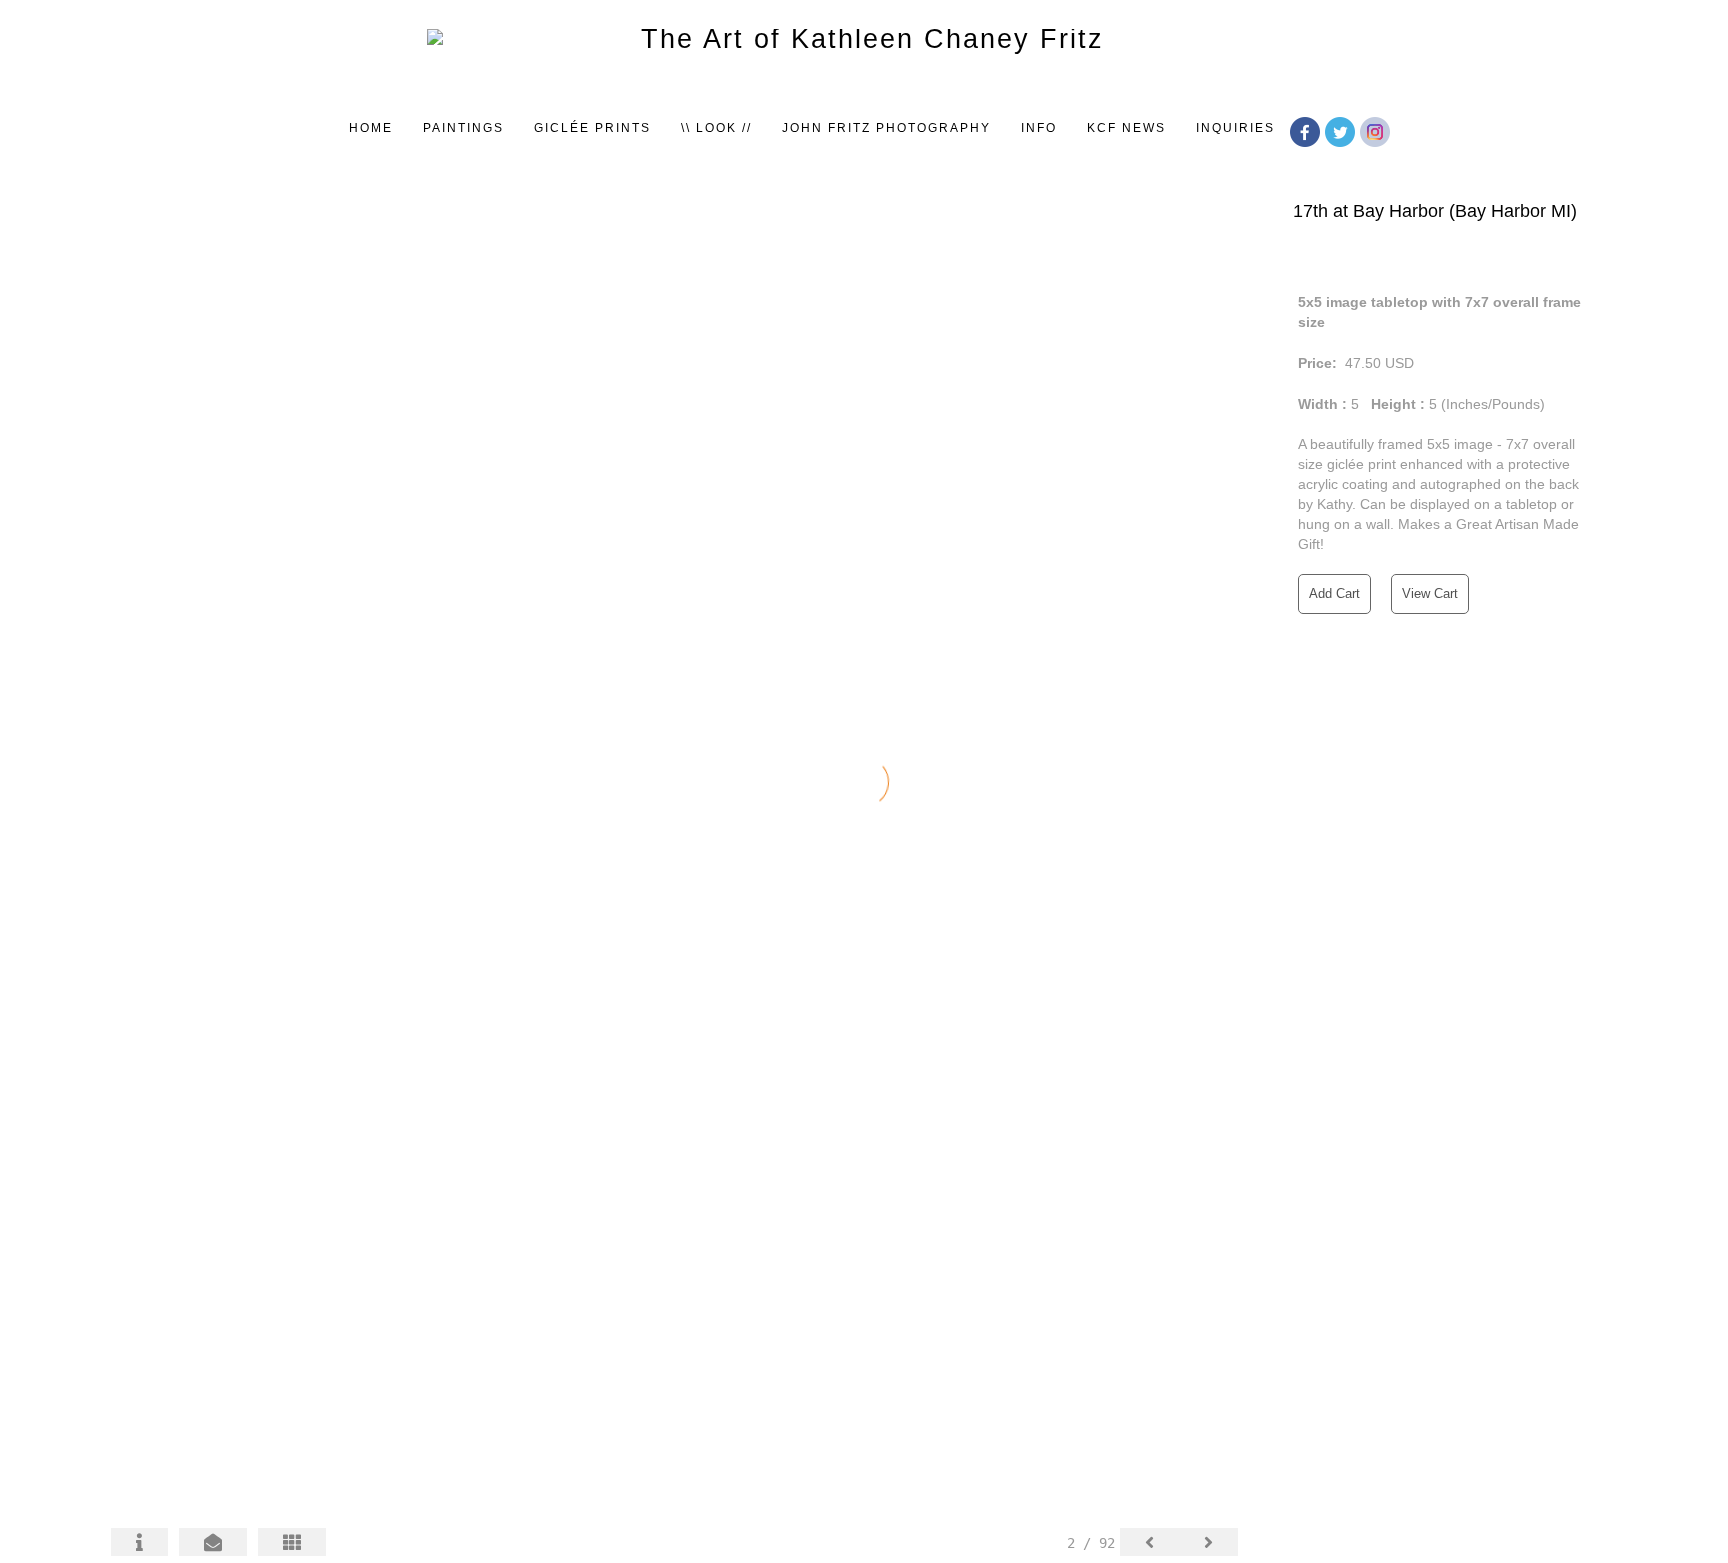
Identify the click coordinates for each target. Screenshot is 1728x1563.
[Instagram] (1377, 130)
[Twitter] (1342, 130)
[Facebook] (1307, 130)
